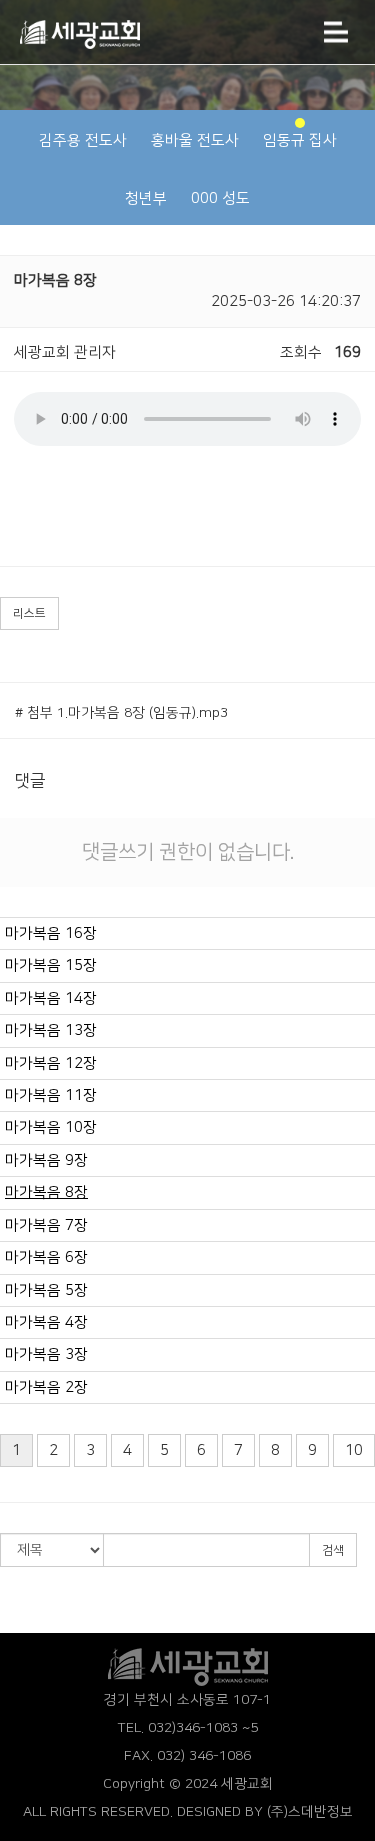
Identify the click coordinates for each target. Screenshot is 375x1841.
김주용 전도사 (83, 140)
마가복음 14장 (51, 998)
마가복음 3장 (46, 1354)
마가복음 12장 (51, 1063)
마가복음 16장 (51, 933)
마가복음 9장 (46, 1160)
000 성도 (220, 198)
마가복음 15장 (51, 965)
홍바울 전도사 (195, 140)
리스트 (29, 613)
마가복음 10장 (51, 1127)
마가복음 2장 (46, 1387)
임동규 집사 (300, 140)
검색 (333, 1550)
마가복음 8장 (46, 1192)
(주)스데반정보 (310, 1812)
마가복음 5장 (46, 1290)
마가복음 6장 (46, 1257)
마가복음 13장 (51, 1030)
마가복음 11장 (51, 1095)
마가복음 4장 (46, 1322)
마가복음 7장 (46, 1225)
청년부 (146, 198)
